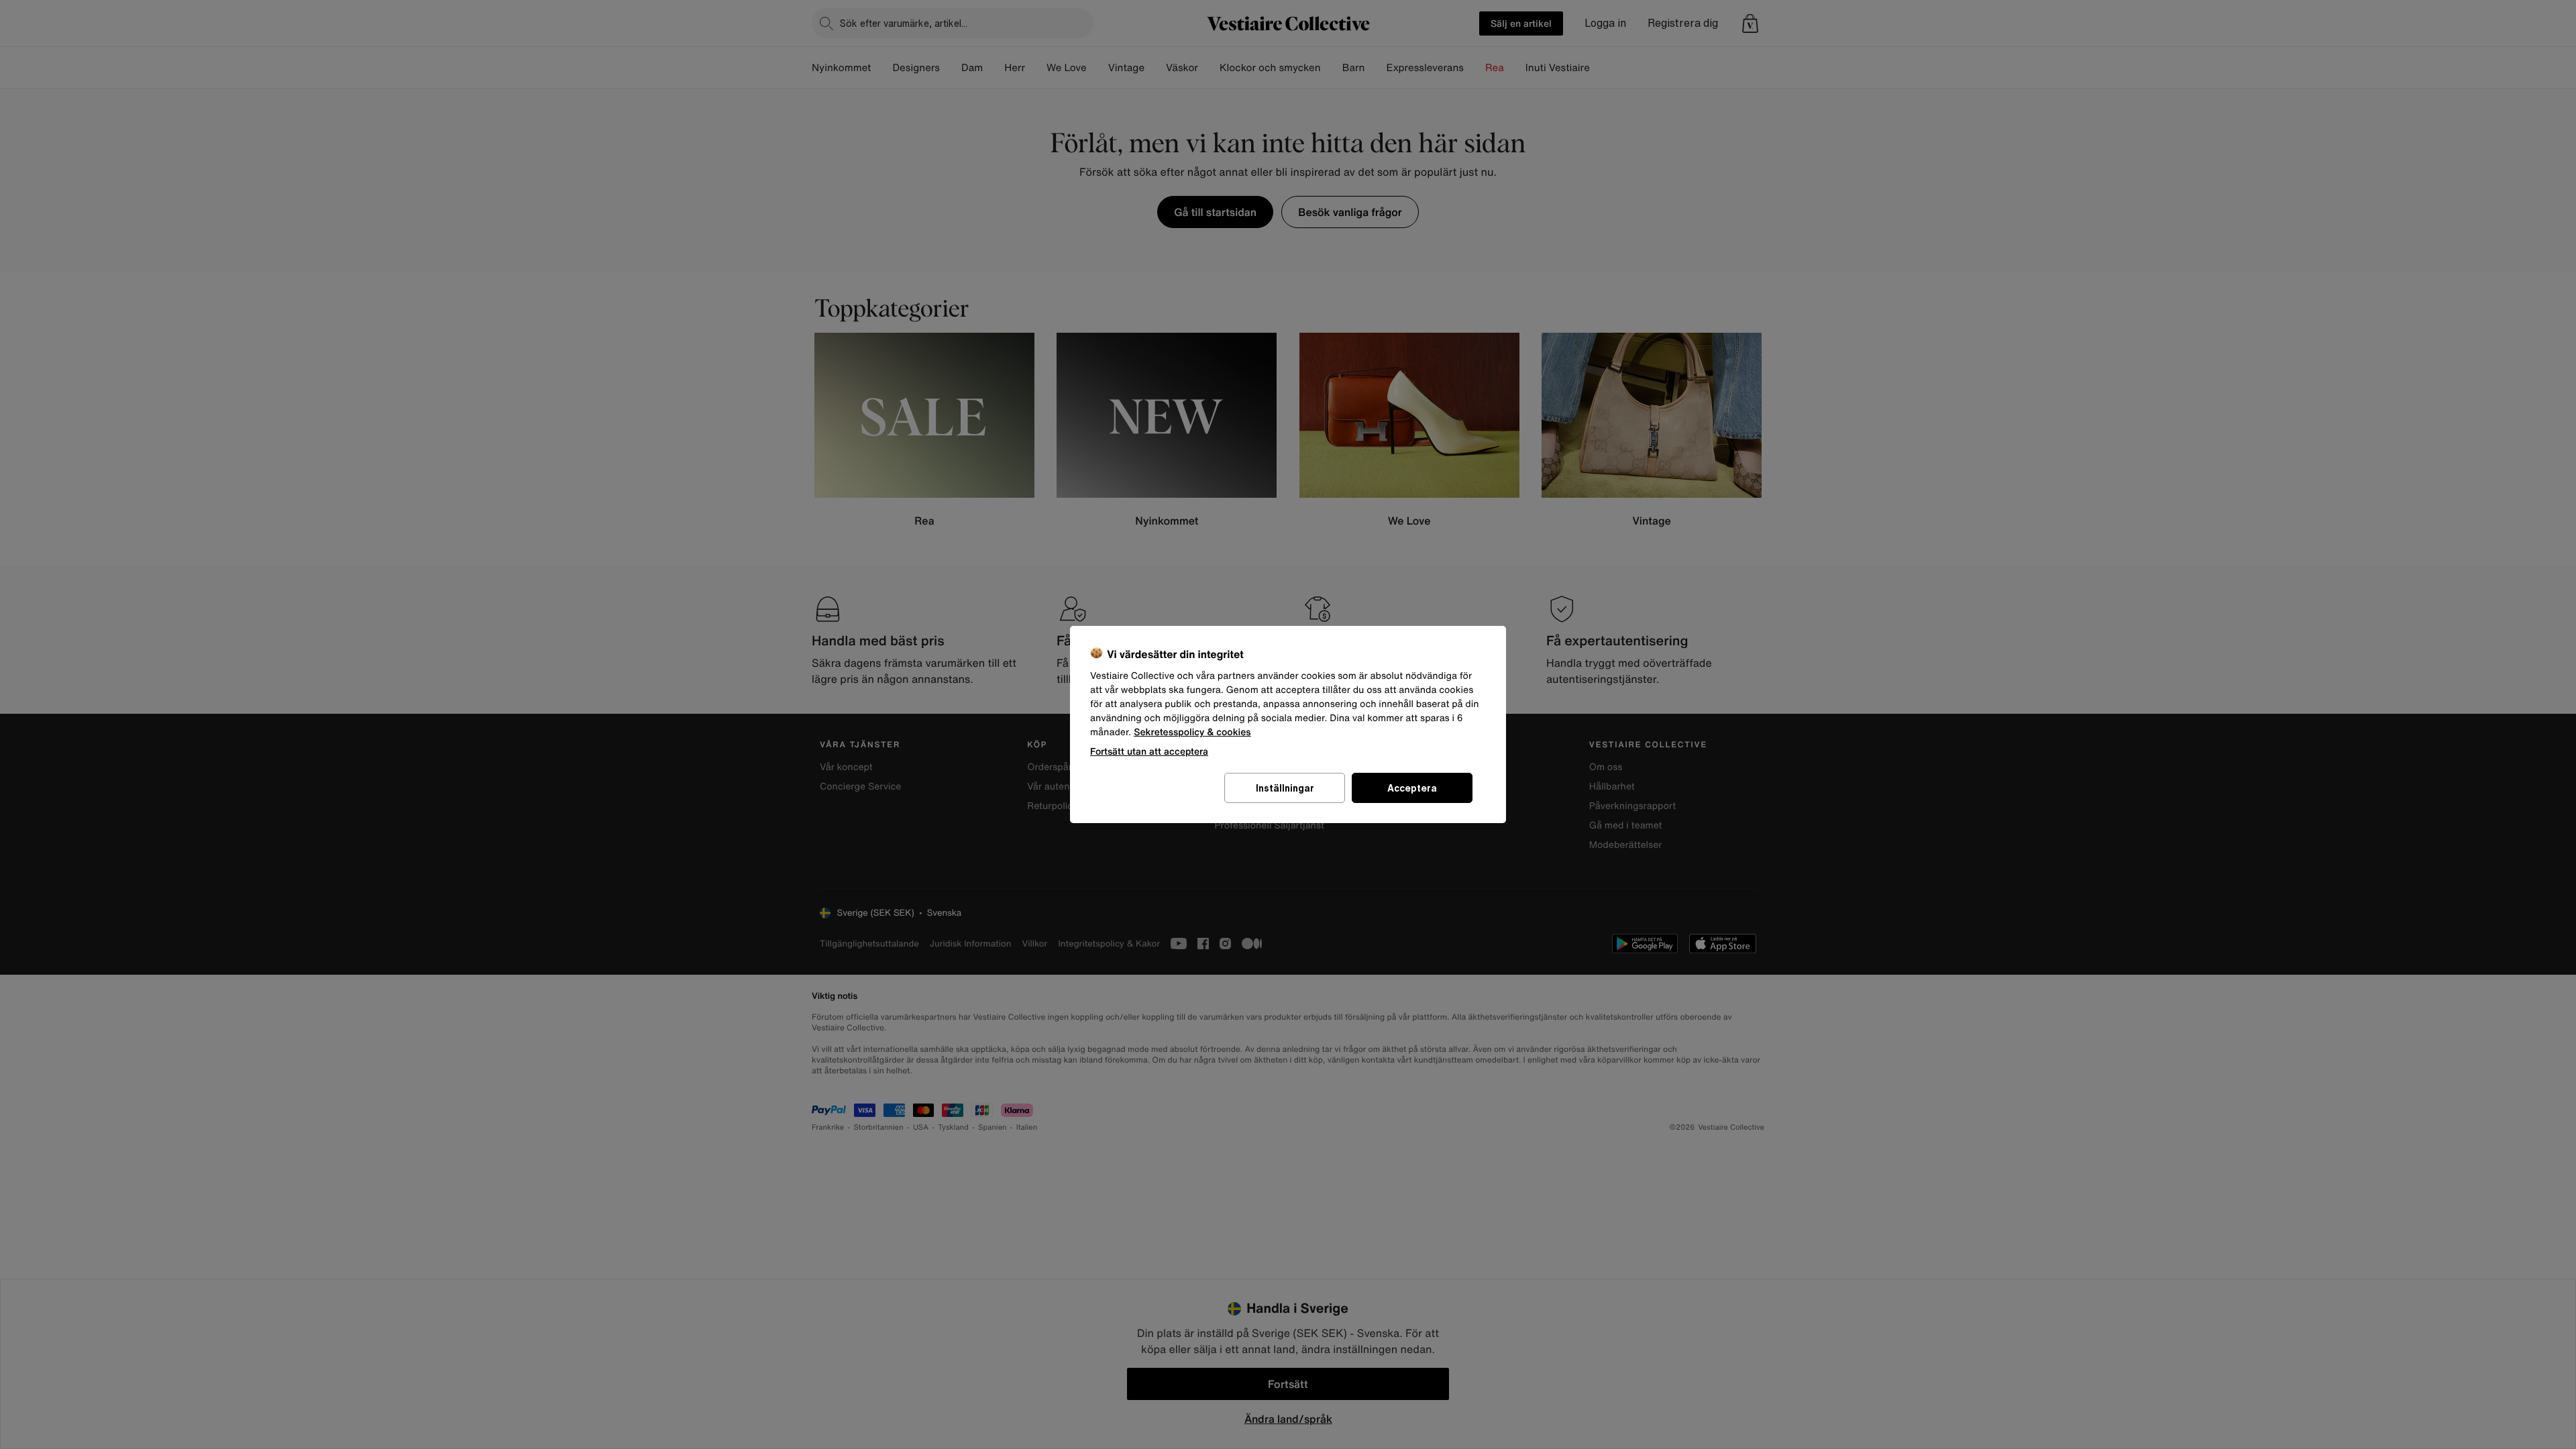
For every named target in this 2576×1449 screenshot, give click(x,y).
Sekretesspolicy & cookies (1192, 732)
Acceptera (1412, 788)
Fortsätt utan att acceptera (1149, 751)
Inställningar (1285, 788)
